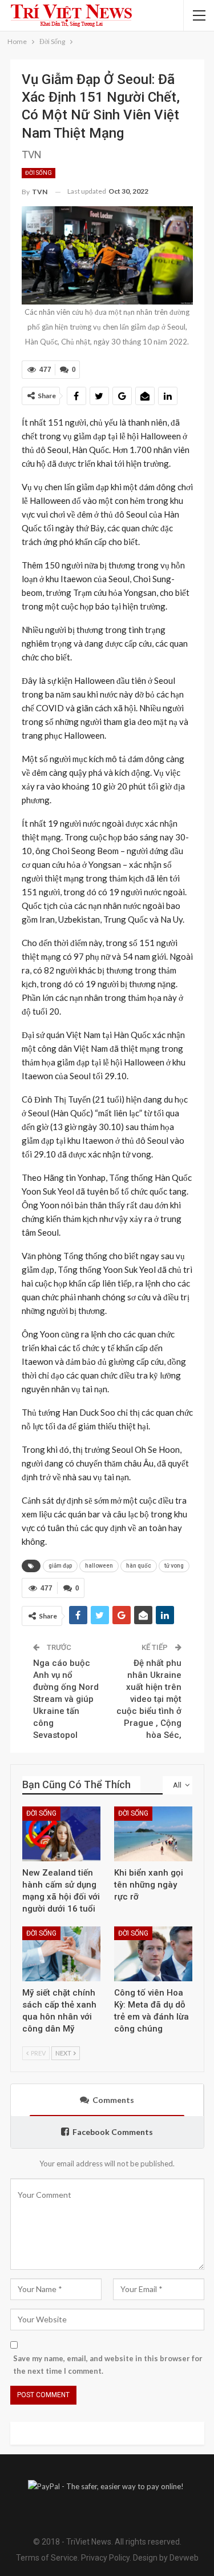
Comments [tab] (113, 2100)
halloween (99, 1566)
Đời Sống (39, 173)
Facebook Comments (113, 2132)
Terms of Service (47, 2558)
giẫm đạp (60, 1566)
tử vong (174, 1566)
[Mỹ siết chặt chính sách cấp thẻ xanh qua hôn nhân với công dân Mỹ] (61, 1954)
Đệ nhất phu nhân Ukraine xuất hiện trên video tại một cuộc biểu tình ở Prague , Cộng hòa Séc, (149, 1699)
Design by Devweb (165, 2558)
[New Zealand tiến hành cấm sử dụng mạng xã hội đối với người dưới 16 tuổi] (61, 1834)
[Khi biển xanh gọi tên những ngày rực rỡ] (153, 1834)
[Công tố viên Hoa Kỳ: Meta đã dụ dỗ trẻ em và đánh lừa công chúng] (153, 1954)
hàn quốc (139, 1566)
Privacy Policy (105, 2558)
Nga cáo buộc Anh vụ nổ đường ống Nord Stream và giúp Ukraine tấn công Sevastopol (66, 1699)
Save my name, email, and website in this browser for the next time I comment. (108, 2365)
